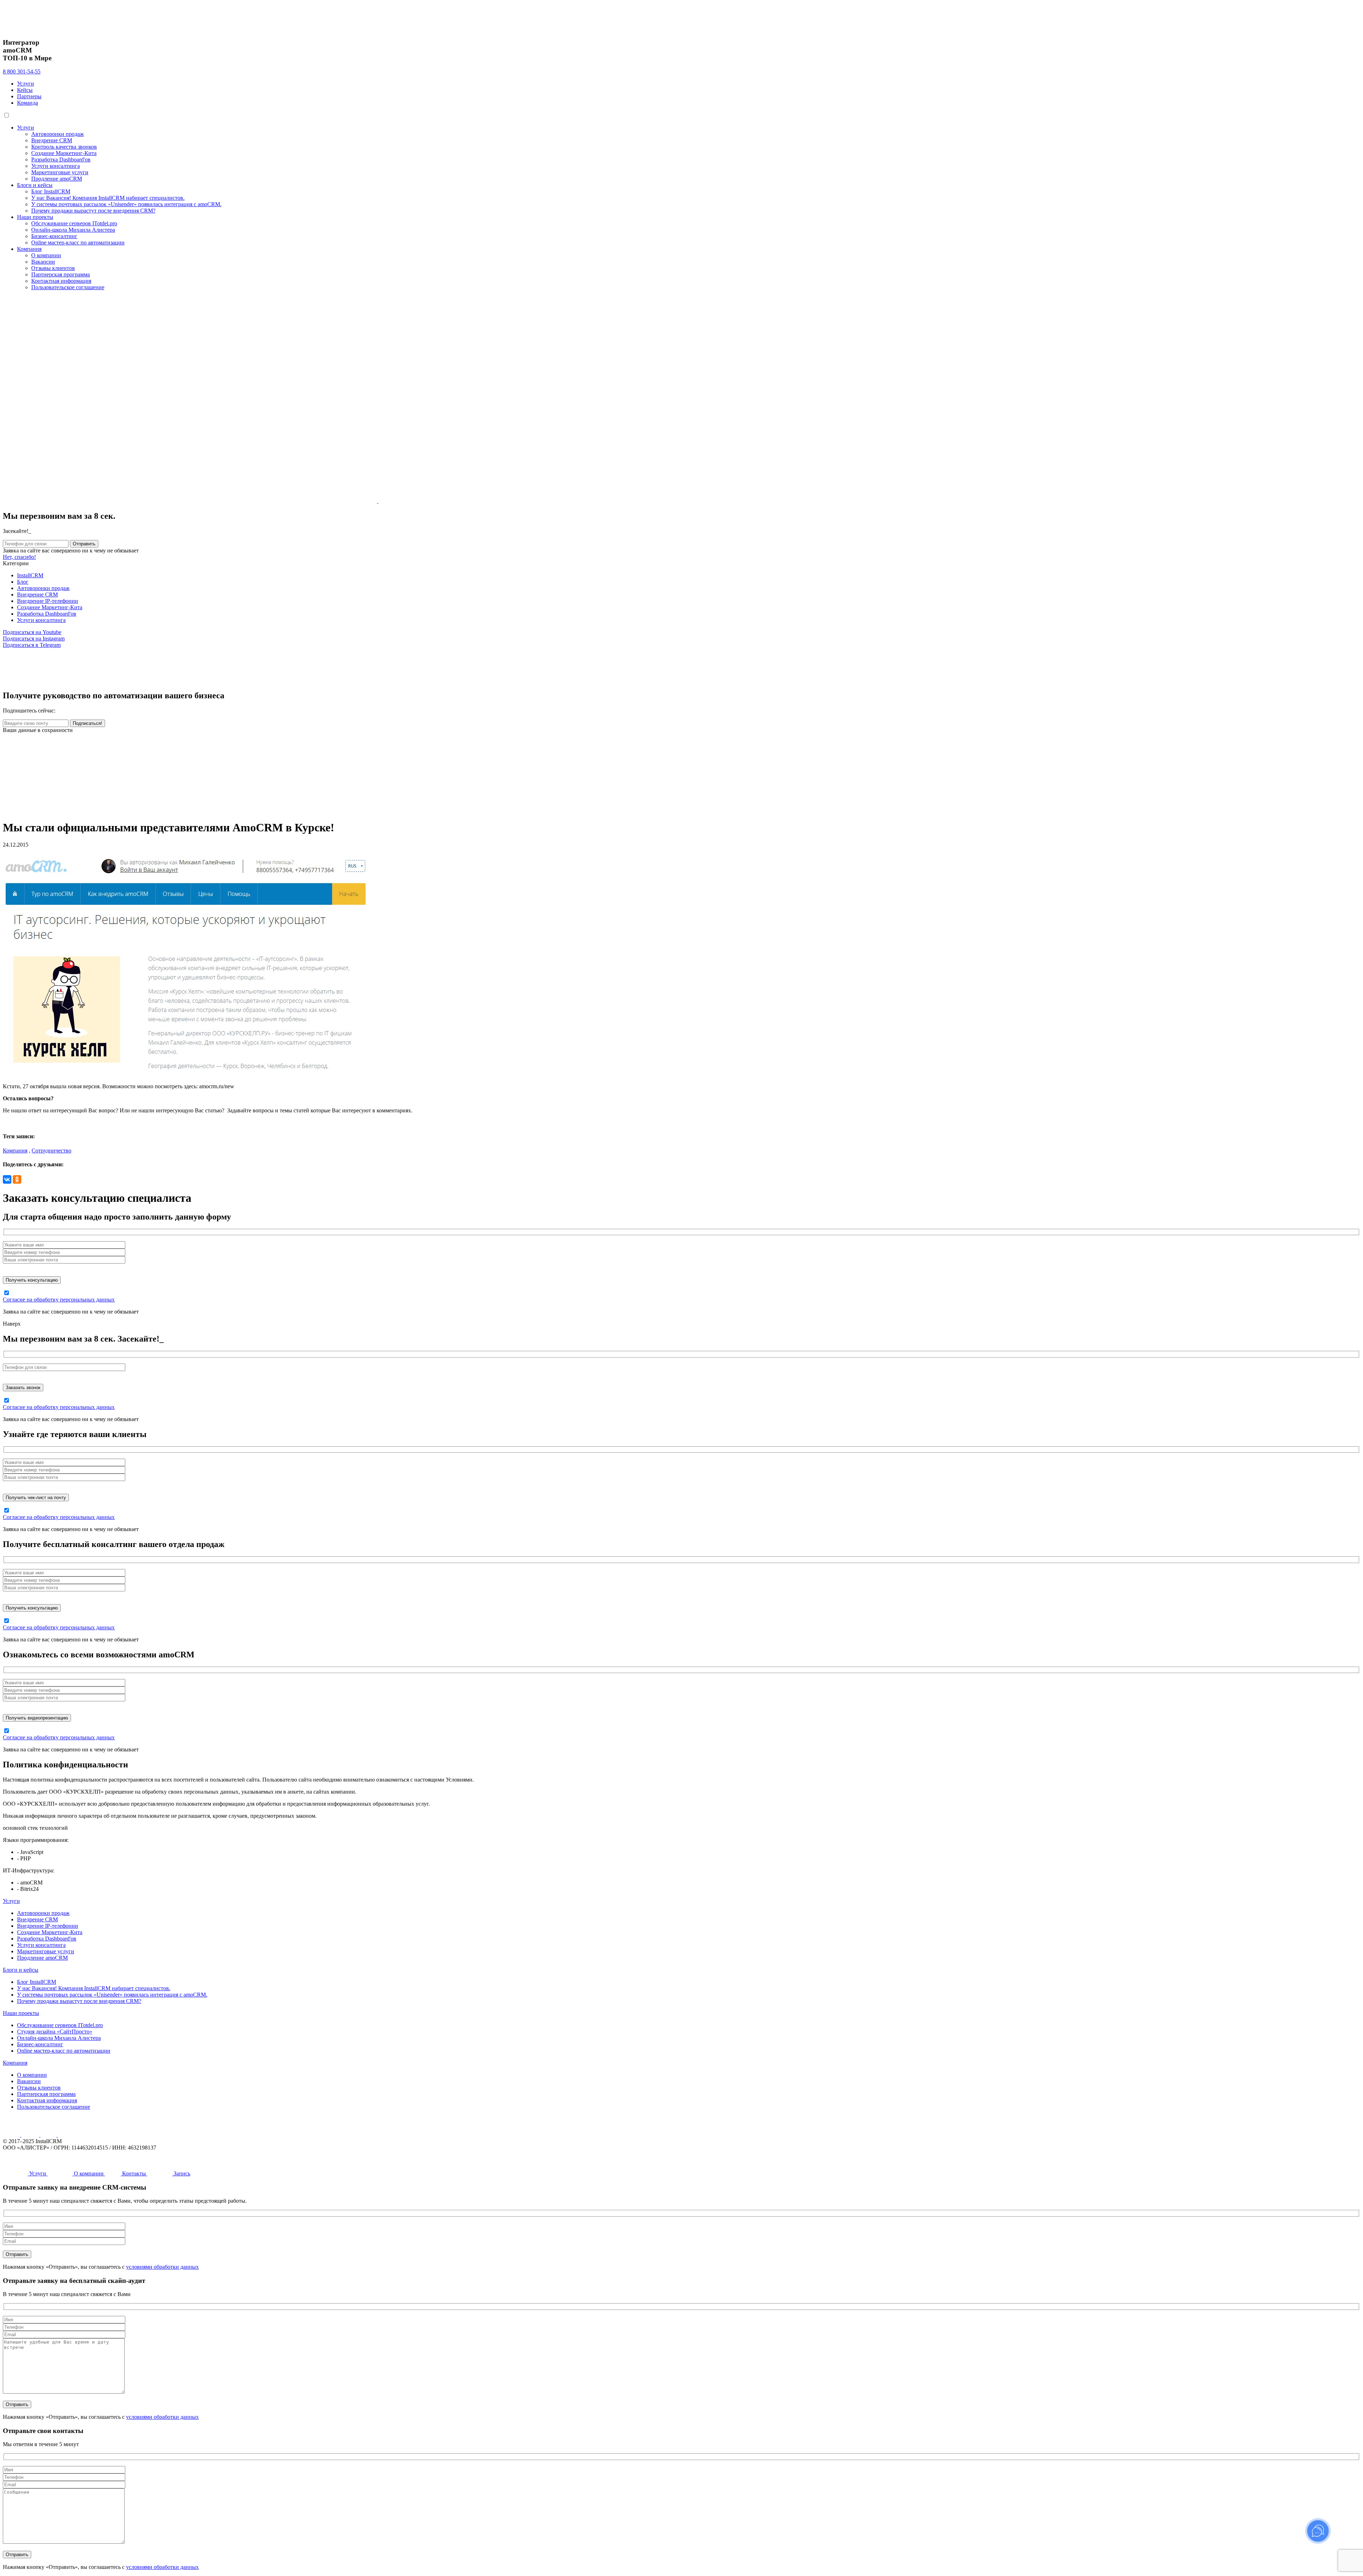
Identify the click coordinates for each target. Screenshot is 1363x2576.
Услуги (26, 84)
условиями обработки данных (162, 2267)
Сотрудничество (51, 1151)
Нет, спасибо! (19, 557)
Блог (23, 582)
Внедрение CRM (52, 140)
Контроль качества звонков (64, 147)
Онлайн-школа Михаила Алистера (73, 230)
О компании (46, 255)
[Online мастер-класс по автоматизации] (161, 810)
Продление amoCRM (57, 179)
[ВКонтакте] (7, 1179)
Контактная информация (61, 281)
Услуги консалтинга (56, 166)
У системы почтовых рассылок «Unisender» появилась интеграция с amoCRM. (126, 204)
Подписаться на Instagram (34, 639)
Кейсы (25, 90)
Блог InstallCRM (51, 191)
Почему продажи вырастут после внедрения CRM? (93, 211)
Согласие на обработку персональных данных (59, 1300)
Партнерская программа (61, 274)
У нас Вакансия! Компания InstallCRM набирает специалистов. (108, 198)
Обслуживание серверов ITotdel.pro (74, 223)
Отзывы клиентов (53, 268)
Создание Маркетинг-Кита (64, 153)
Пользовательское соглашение (68, 287)
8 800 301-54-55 (22, 71)
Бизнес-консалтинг (54, 236)
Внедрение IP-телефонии (48, 601)
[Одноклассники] (17, 1179)
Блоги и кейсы (35, 185)
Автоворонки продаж (58, 134)
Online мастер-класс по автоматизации (78, 243)
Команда (28, 103)
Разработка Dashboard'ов (61, 159)
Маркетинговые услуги (60, 172)
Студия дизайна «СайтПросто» (55, 2032)
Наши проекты (35, 217)
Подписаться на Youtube (32, 632)
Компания (29, 249)
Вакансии (43, 262)
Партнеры (29, 96)
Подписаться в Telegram (32, 645)
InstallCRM (30, 575)
